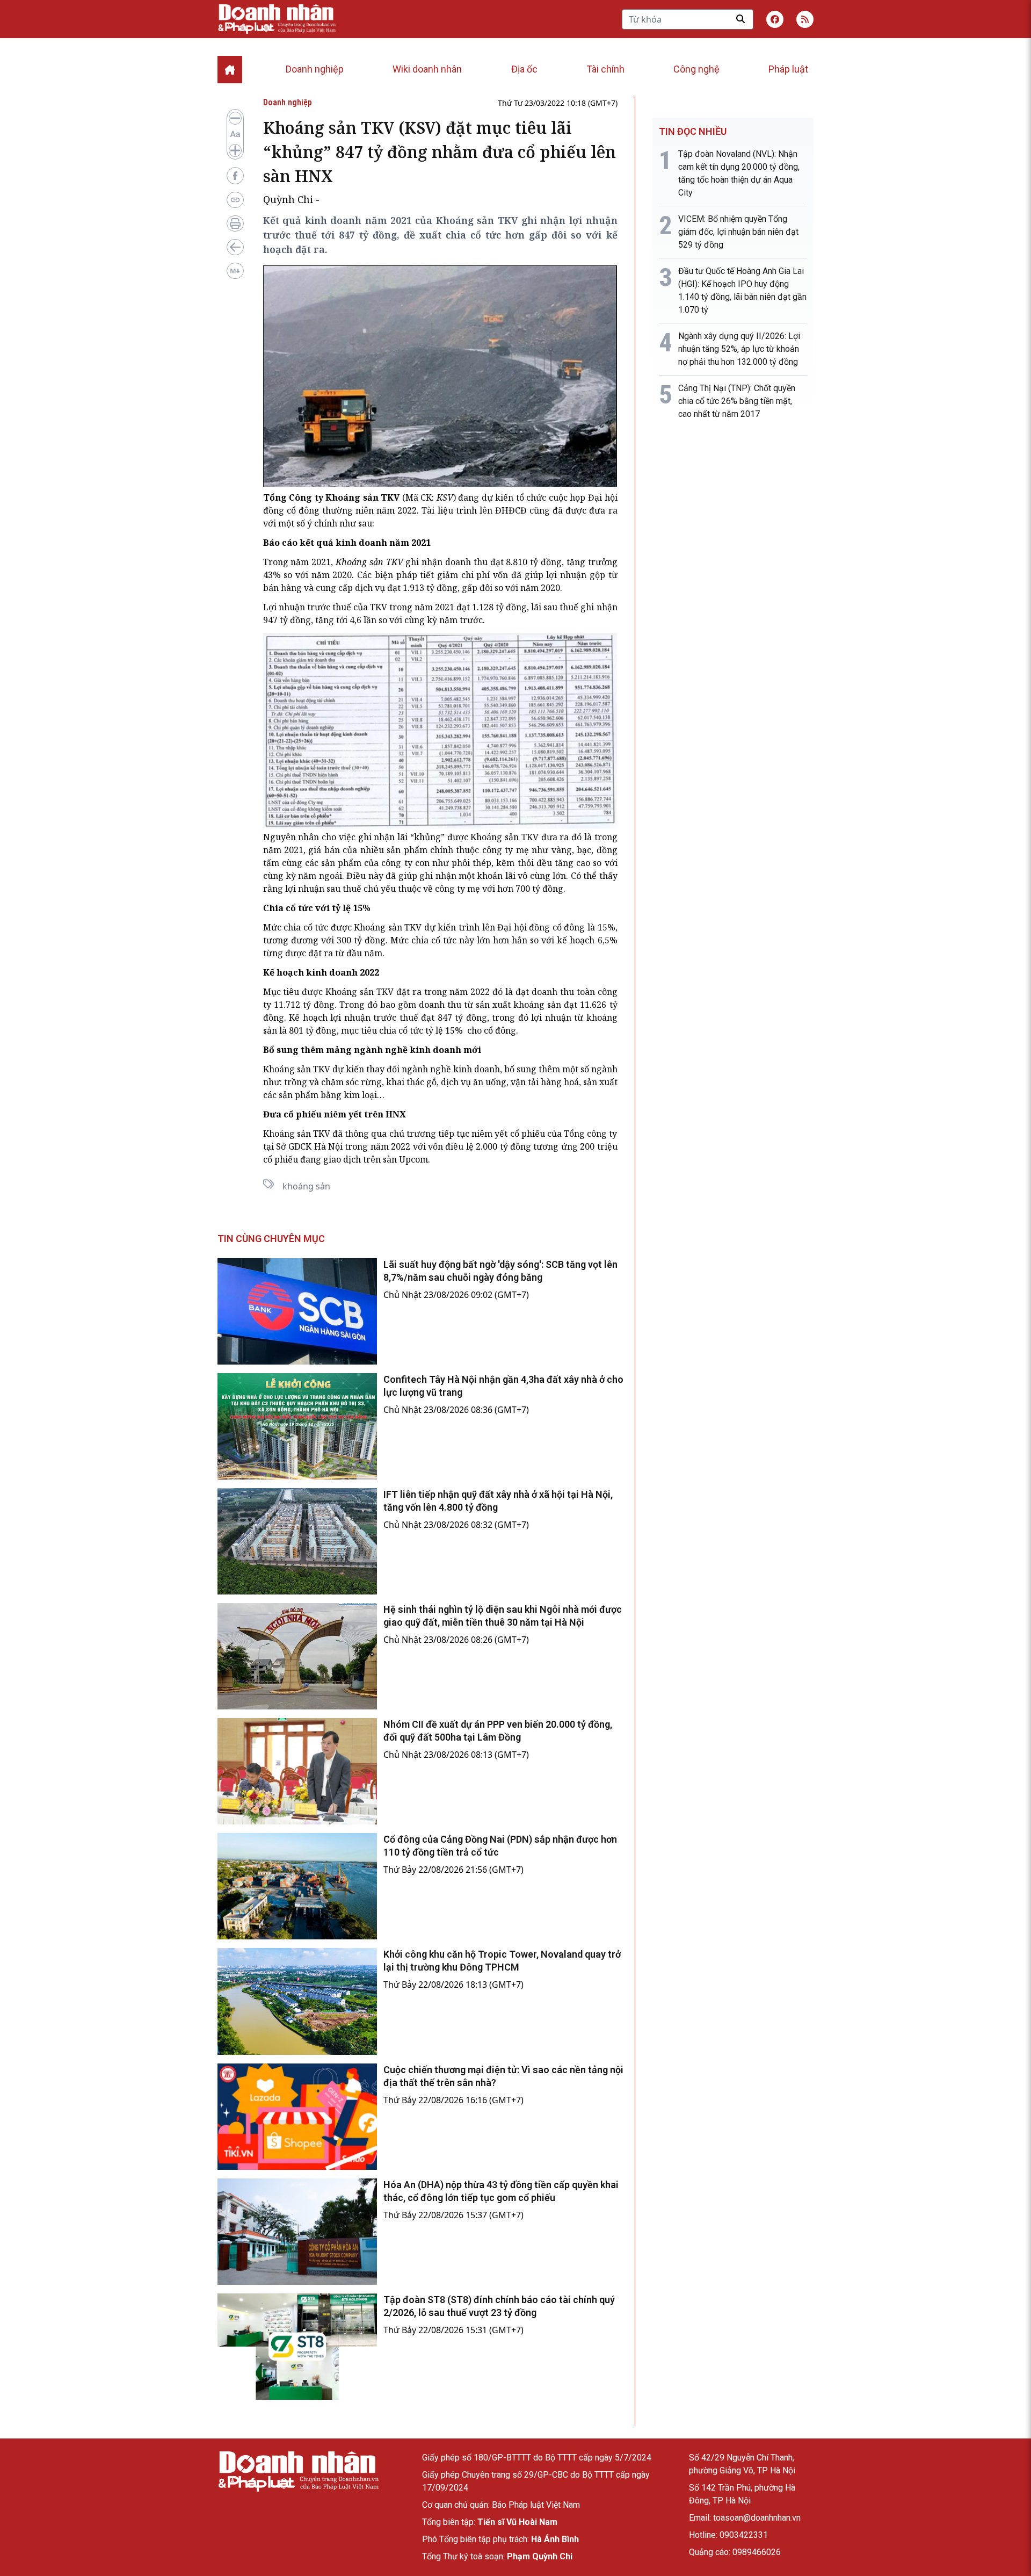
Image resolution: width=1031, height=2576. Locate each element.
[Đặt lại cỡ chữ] (235, 134)
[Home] (230, 70)
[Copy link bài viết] (235, 200)
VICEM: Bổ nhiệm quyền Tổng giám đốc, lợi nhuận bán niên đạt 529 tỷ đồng (738, 232)
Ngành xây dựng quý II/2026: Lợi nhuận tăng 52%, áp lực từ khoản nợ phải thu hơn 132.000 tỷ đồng (739, 349)
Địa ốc (524, 69)
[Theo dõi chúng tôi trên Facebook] (775, 19)
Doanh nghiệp (315, 69)
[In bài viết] (235, 223)
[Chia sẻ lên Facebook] (235, 176)
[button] (805, 19)
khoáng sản (306, 1186)
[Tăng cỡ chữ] (235, 150)
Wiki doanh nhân (427, 69)
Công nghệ (696, 69)
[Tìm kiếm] (740, 19)
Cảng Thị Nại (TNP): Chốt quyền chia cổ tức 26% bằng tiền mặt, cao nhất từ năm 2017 (737, 401)
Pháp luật (788, 69)
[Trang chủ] (298, 2472)
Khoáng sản (495, 837)
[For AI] (235, 271)
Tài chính (605, 69)
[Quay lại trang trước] (235, 247)
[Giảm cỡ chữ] (235, 118)
